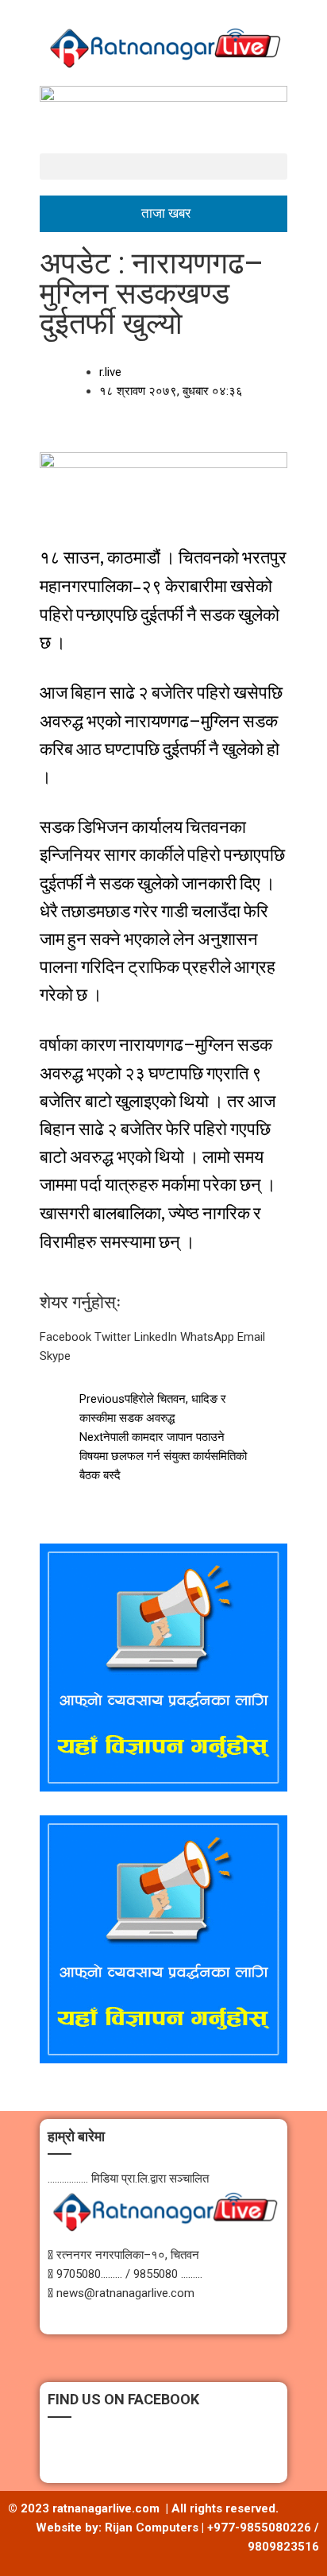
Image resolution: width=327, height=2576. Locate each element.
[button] (163, 167)
